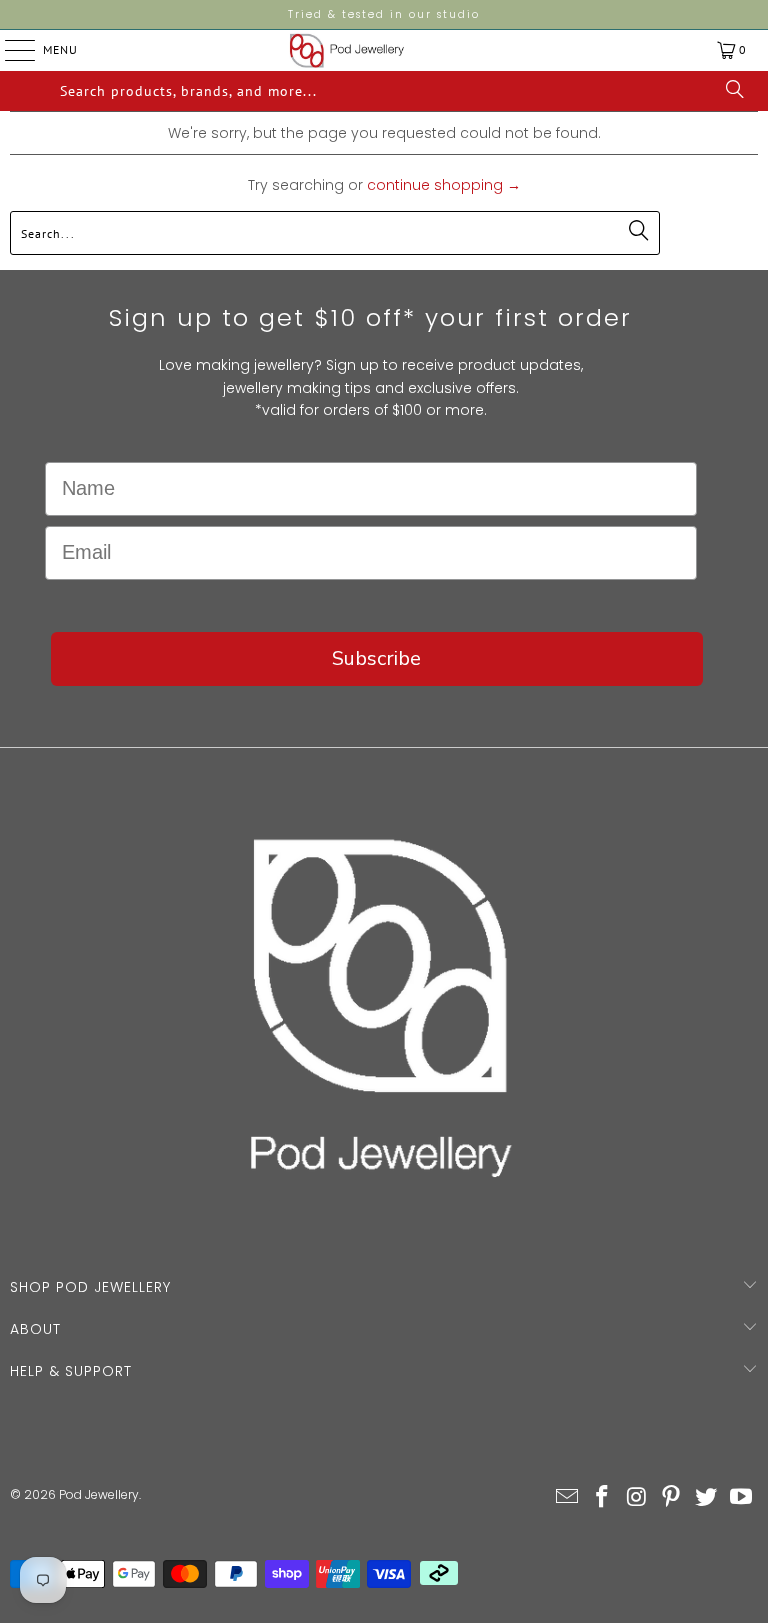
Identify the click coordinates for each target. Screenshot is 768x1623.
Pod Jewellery (99, 1494)
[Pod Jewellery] (347, 50)
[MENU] (4, 50)
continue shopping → (444, 185)
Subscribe (376, 658)
